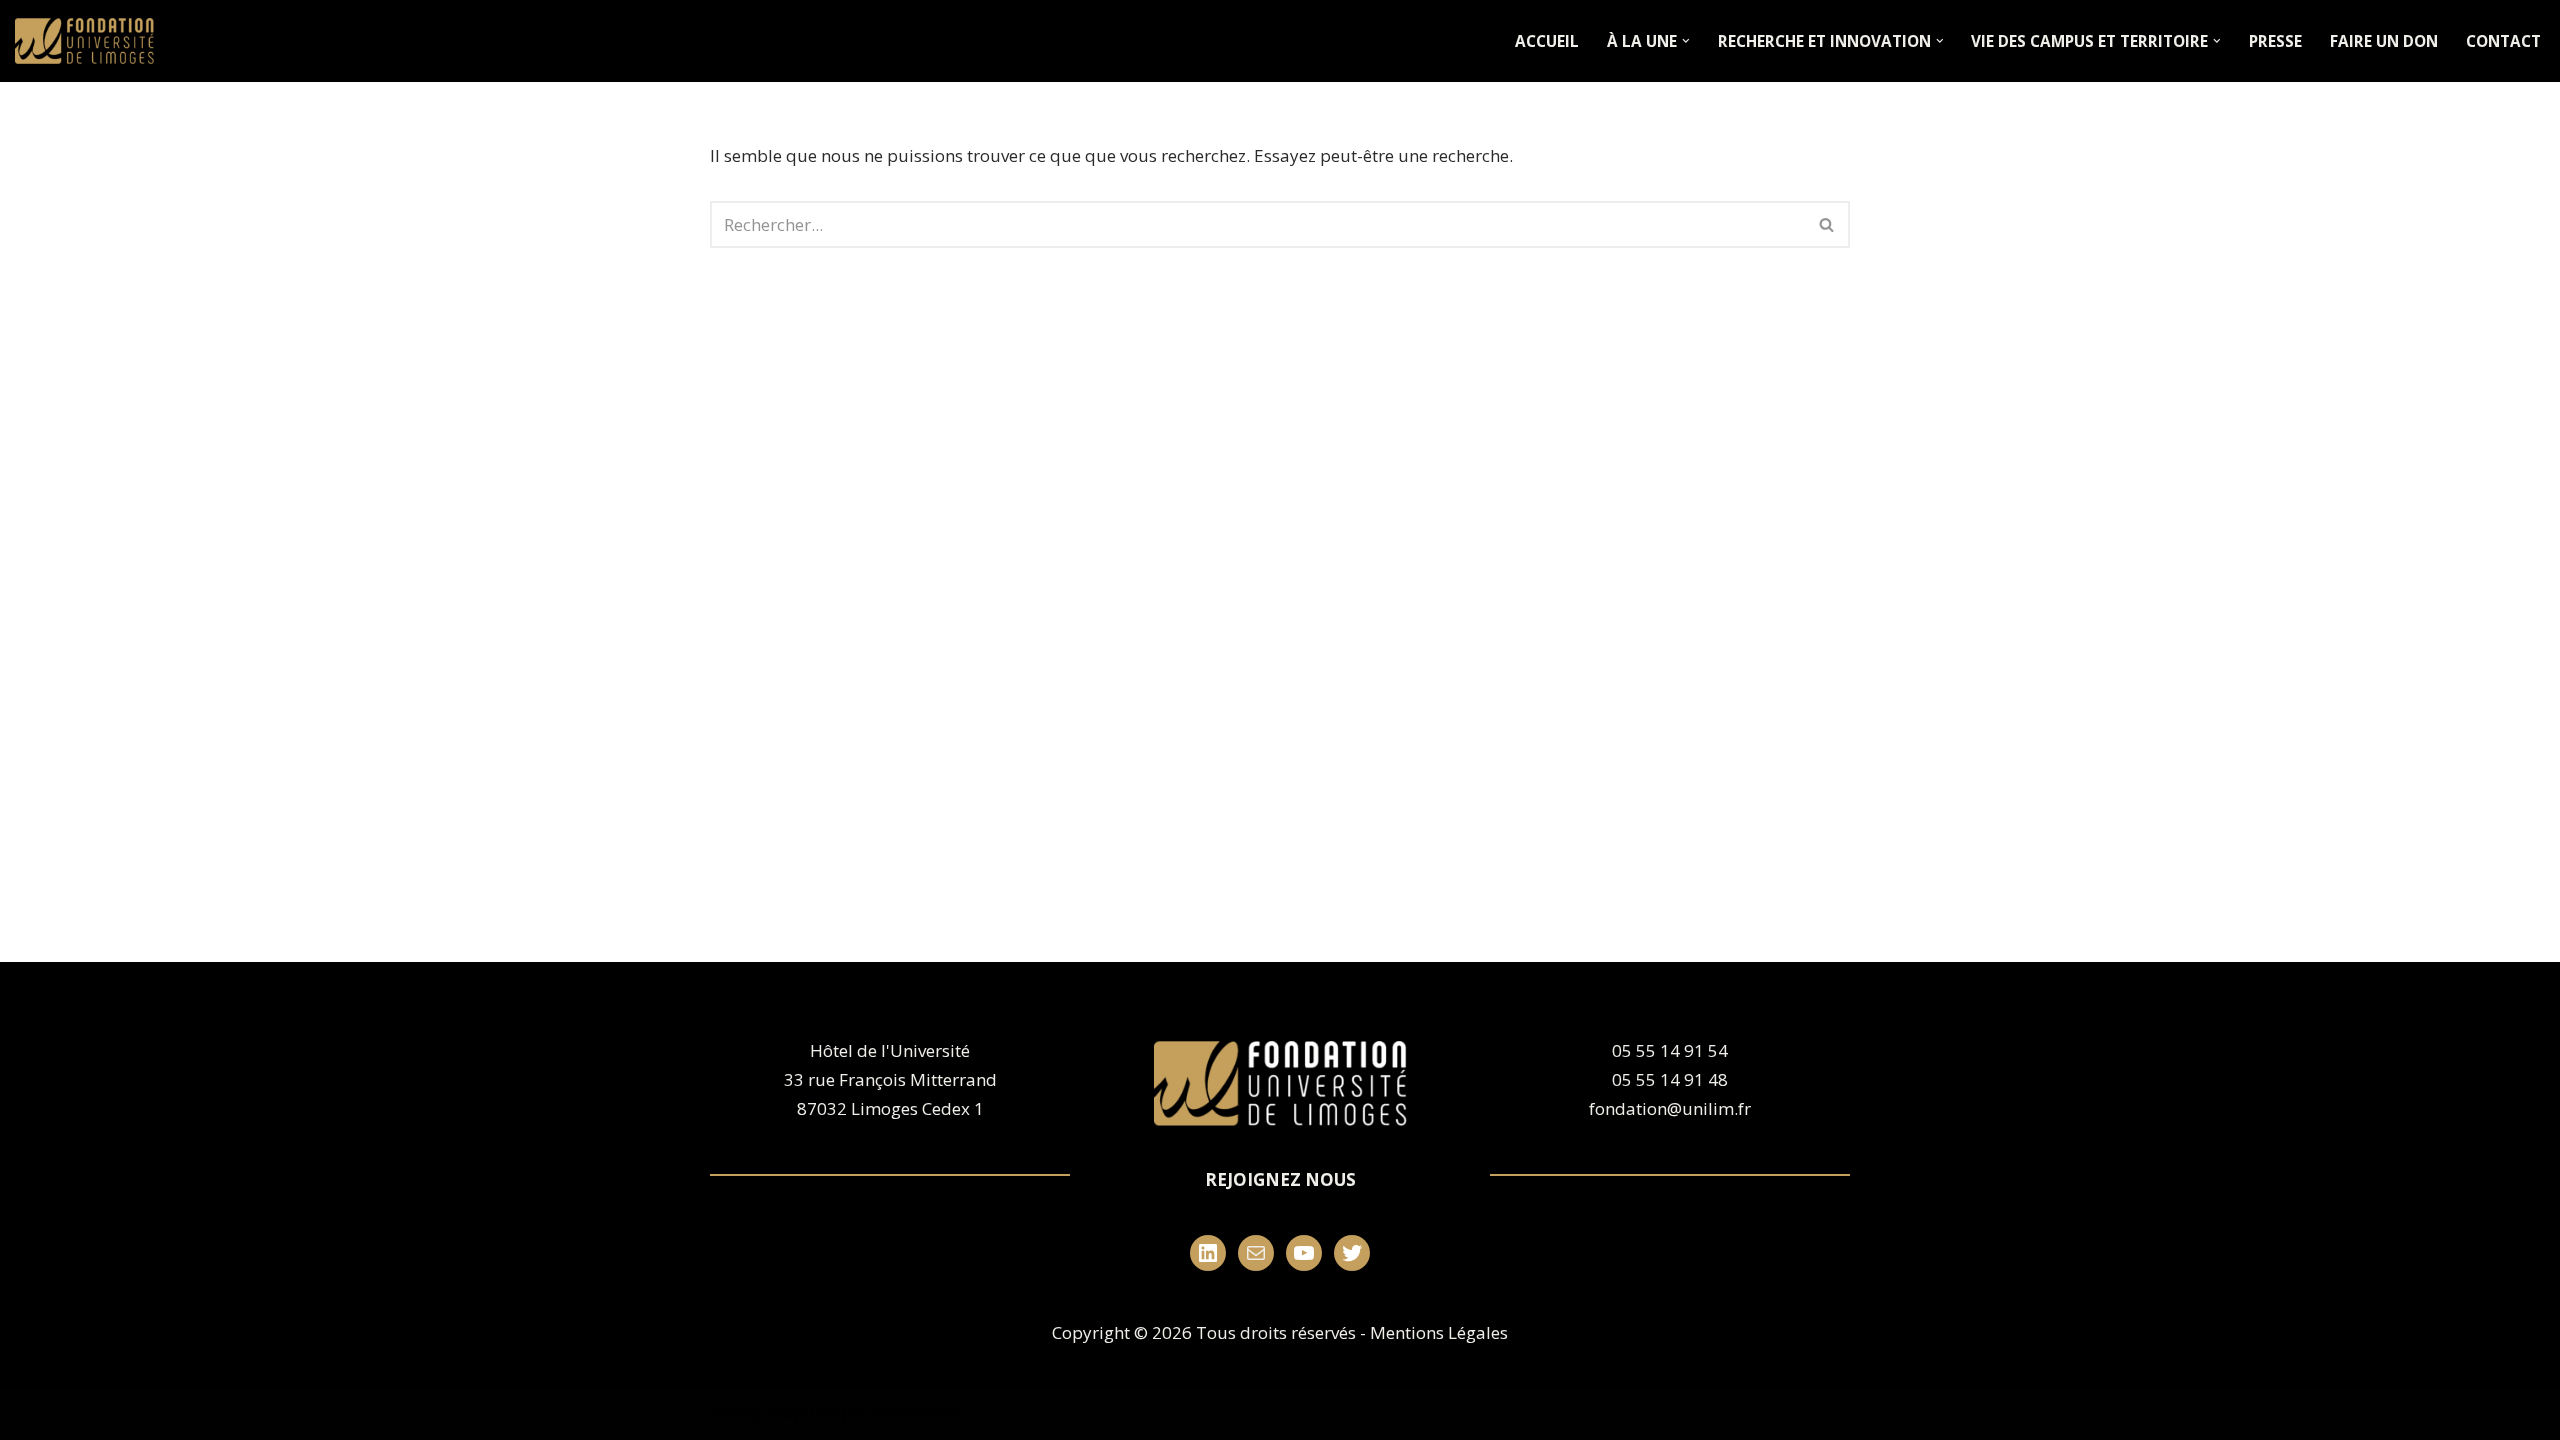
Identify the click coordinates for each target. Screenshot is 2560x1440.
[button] (1686, 41)
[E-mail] (1256, 1253)
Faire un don (2384, 41)
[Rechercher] (1827, 224)
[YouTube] (1304, 1253)
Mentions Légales (1439, 1332)
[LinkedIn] (1208, 1253)
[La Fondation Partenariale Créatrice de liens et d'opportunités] (89, 41)
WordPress (916, 1412)
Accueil (1547, 41)
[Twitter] (1352, 1253)
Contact (2503, 41)
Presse (2275, 41)
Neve (729, 1412)
